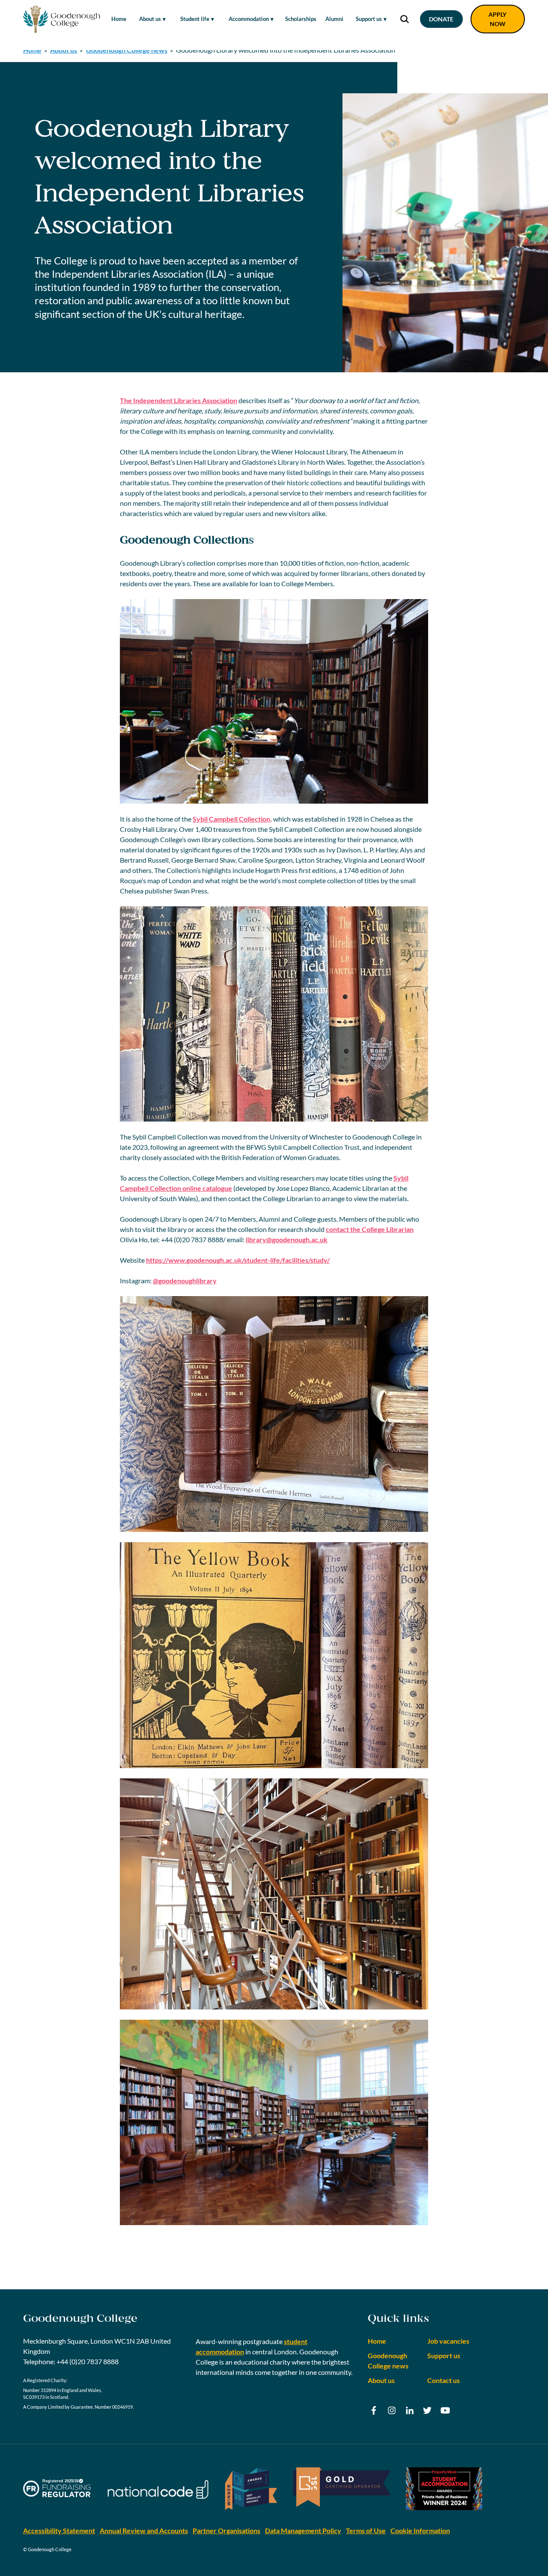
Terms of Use (366, 2530)
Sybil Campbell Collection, (232, 819)
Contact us (444, 2380)
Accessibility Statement (59, 2530)
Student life (195, 19)
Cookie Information (420, 2530)
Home (119, 19)
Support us (369, 19)
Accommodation (249, 19)
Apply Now (497, 19)
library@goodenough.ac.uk (287, 1239)
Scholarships (301, 19)
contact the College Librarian (370, 1229)
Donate (441, 19)
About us (150, 19)
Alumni (334, 19)
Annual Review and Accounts (144, 2530)
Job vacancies (448, 2341)
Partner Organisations (226, 2530)
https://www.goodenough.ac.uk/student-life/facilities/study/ (238, 1260)
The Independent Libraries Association (179, 400)
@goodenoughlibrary (185, 1281)
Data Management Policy (303, 2530)
